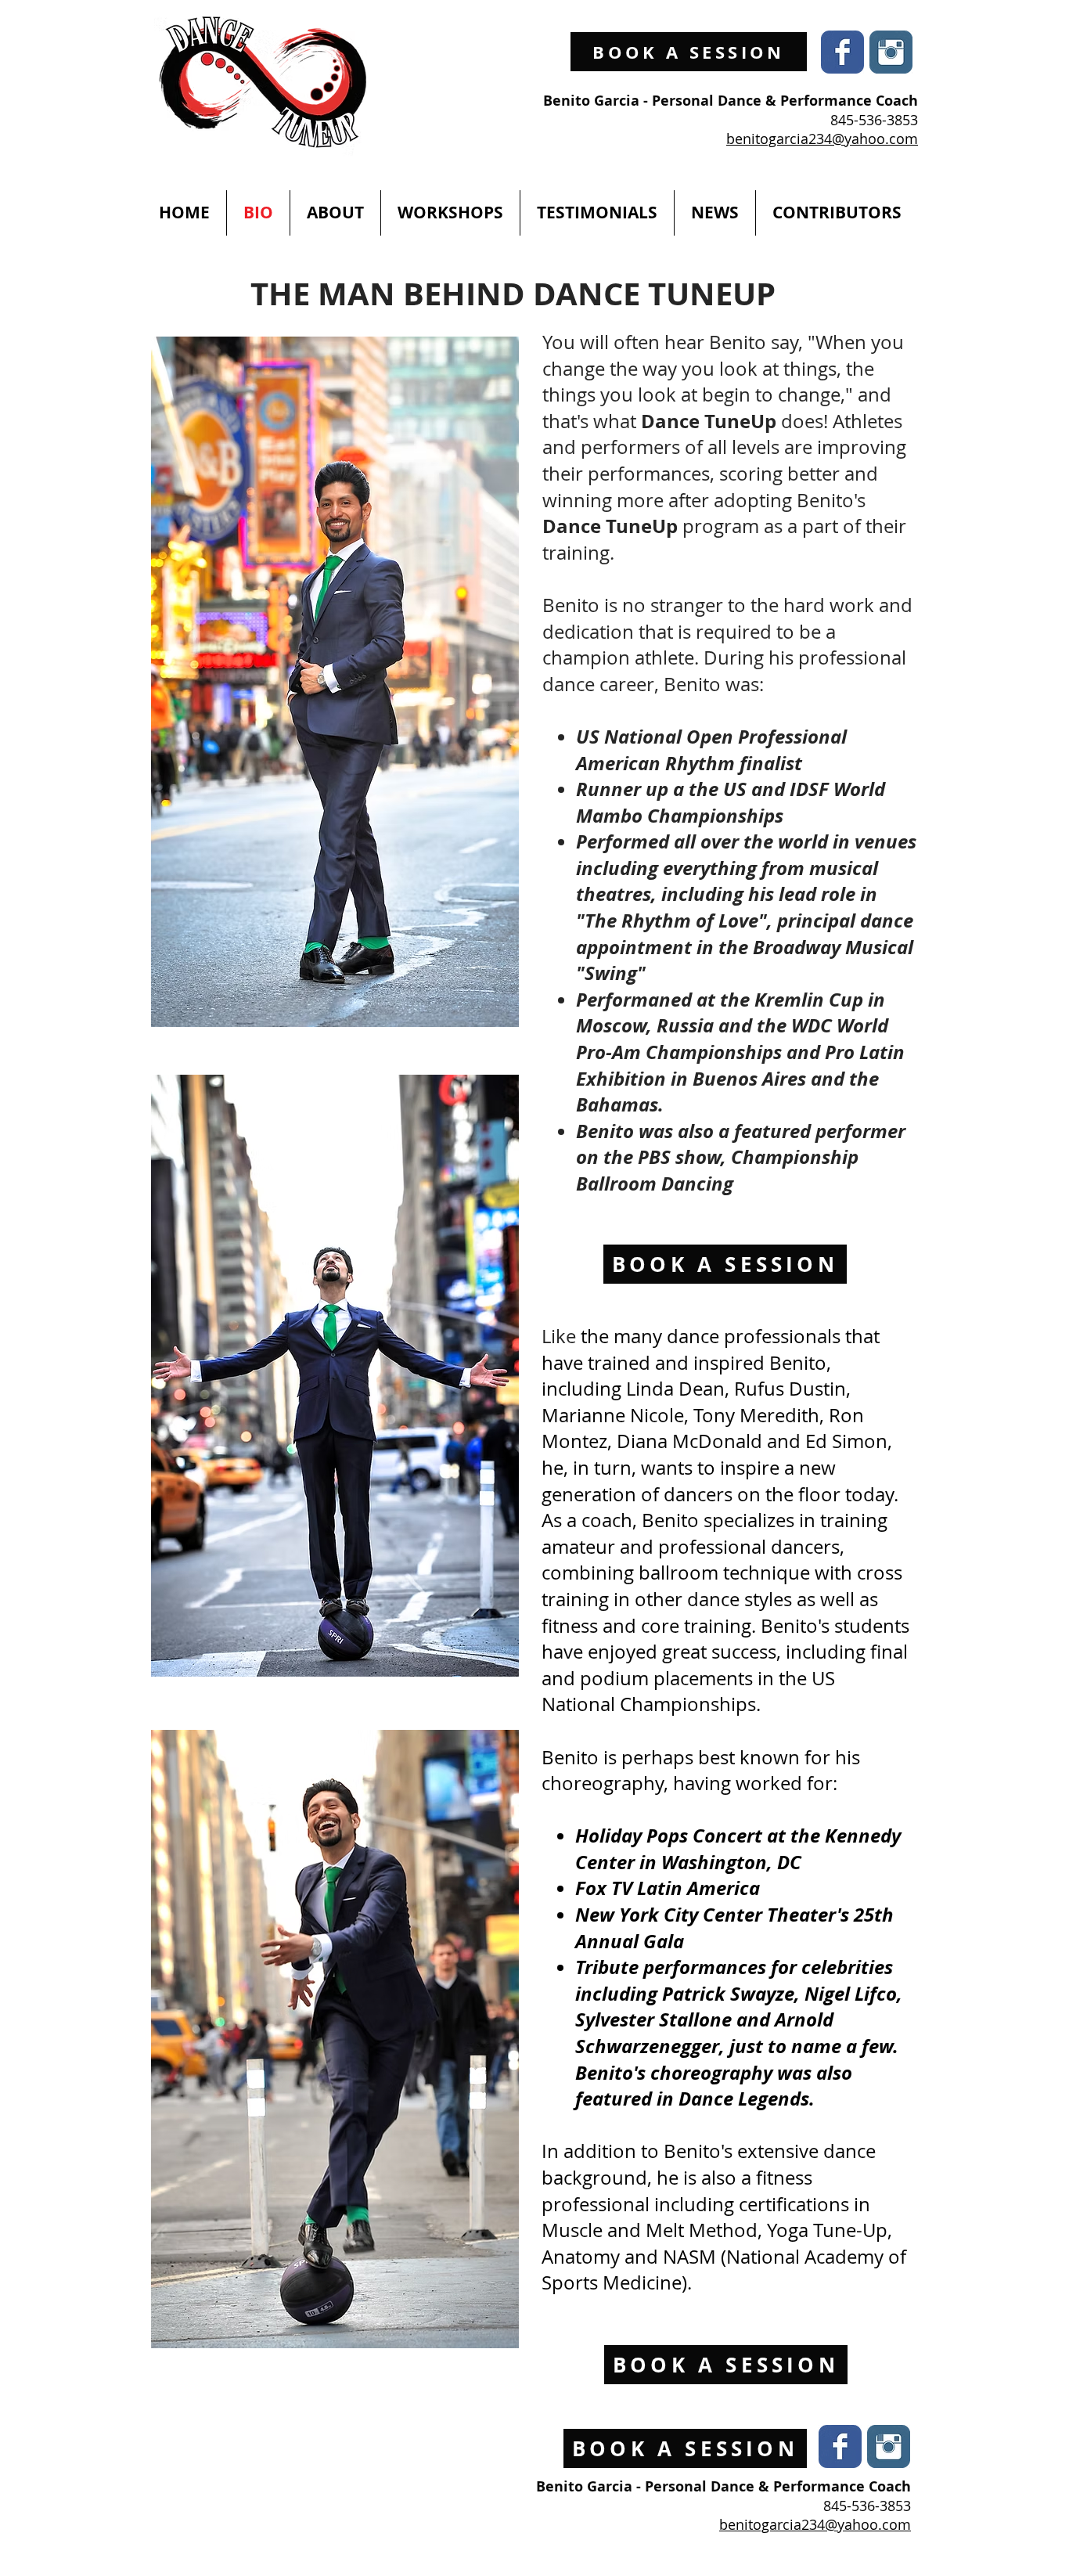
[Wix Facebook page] (842, 52)
